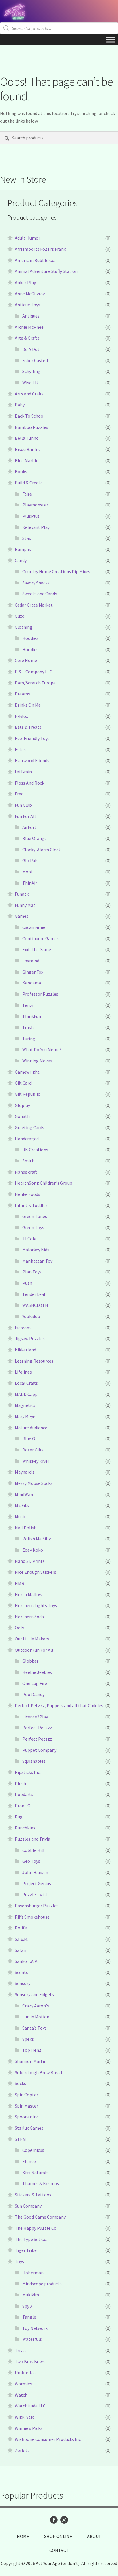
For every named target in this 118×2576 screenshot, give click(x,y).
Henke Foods (27, 1194)
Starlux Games (29, 2128)
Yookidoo (31, 1316)
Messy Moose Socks (34, 1483)
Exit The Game (37, 949)
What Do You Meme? (42, 1049)
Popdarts (24, 1794)
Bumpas (23, 549)
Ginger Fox (33, 972)
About (94, 2536)
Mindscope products (42, 2284)
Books (21, 471)
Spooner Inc (27, 2117)
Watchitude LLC (30, 2406)
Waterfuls (32, 2339)
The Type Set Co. (31, 2239)
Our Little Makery (32, 1639)
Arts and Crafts (29, 394)
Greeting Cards (29, 1127)
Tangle (29, 2317)
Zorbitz (22, 2450)
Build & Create (29, 483)
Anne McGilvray (30, 294)
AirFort (29, 827)
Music (20, 1516)
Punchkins (25, 1828)
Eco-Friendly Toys (32, 738)
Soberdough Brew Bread (38, 2072)
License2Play (35, 1717)
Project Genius (37, 1883)
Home (23, 2536)
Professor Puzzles (40, 994)
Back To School (30, 416)
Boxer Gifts (33, 1450)
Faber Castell (35, 360)
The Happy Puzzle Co (36, 2228)
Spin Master (26, 2106)
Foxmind (31, 961)
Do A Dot (31, 349)
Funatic (22, 894)
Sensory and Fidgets (34, 1994)
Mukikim (31, 2295)
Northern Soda (29, 1617)
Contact (59, 2550)
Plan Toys (32, 1272)
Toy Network (35, 2328)
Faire (27, 494)
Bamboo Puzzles (32, 427)
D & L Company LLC (34, 672)
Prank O (23, 1806)
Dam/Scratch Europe (35, 683)
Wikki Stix (24, 2417)
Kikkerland (25, 1350)
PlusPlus (31, 516)
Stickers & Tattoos (33, 2195)
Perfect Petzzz (37, 1728)
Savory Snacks (36, 583)
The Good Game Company (40, 2217)
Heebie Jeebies (37, 1672)
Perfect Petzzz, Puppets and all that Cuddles (59, 1705)
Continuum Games (41, 938)
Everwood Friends (32, 760)
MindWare (25, 1494)
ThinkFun (32, 1016)
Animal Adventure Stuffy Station (46, 271)
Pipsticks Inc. (28, 1772)
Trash (28, 1027)
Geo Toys (31, 1861)
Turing (29, 1039)
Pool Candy (33, 1694)
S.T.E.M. (22, 1939)
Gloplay (22, 1105)
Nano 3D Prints (30, 1561)
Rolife (21, 1928)
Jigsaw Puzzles (30, 1338)
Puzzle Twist (35, 1894)
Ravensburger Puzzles (37, 1906)
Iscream (23, 1328)
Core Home (26, 660)
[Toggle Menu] (111, 40)
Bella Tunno (27, 438)
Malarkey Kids (36, 1250)
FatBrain (23, 772)
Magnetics (25, 1405)
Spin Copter (26, 2095)
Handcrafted (27, 1139)
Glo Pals (30, 860)
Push (27, 1283)
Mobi (27, 872)
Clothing (24, 627)
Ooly (19, 1628)
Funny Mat (25, 905)
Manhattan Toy (37, 1261)
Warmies (23, 2384)
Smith (28, 1161)
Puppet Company (39, 1750)
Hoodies (30, 638)
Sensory (23, 1983)
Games (22, 916)
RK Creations (35, 1150)
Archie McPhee (29, 327)
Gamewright (27, 1072)
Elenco (29, 2161)
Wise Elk (31, 383)
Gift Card (23, 1083)
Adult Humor (27, 238)
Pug (19, 1817)
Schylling (31, 371)
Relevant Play (36, 527)
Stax (27, 538)
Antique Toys (27, 305)
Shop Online (58, 2536)
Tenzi (28, 1005)
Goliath (22, 1116)
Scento (22, 1972)
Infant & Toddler (31, 1205)
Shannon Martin (31, 2061)
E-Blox (21, 716)
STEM (20, 2139)
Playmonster (35, 505)
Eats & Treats (28, 727)
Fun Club (23, 805)
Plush (20, 1783)
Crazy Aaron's (36, 2006)
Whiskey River (36, 1461)
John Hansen (35, 1872)
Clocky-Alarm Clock (42, 850)
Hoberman (33, 2273)
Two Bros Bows (30, 2361)
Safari (21, 1950)
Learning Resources (34, 1361)
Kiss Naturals (35, 2173)
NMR (20, 1583)
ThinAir (30, 883)
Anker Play (25, 282)
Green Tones (35, 1216)
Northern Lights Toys (36, 1605)
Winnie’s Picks (29, 2428)
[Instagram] (64, 2520)
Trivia (20, 2350)
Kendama (32, 983)
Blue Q (29, 1439)
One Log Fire (35, 1683)
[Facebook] (54, 2520)
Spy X (27, 2306)
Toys (19, 2261)
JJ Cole (29, 1239)
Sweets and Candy (40, 594)
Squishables (34, 1761)
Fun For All (25, 816)
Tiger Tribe (26, 2250)
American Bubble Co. (35, 260)
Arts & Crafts (27, 338)
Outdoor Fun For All (34, 1650)
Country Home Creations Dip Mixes (56, 571)
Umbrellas (25, 2372)
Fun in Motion (36, 2017)
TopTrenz (32, 2050)
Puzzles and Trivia (33, 1839)
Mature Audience (31, 1428)
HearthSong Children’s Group (44, 1183)
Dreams (22, 694)
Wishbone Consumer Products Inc (48, 2439)
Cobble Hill (33, 1850)
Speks (28, 2039)
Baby (20, 405)
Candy (21, 560)
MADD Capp (26, 1394)
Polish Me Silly (37, 1539)
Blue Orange (35, 838)
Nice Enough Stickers (36, 1572)
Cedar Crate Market (34, 605)
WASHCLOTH (35, 1305)
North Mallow (28, 1594)
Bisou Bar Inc (28, 449)
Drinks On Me (28, 705)
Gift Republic (27, 1094)
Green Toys (33, 1227)
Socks (20, 2083)
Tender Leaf (34, 1294)
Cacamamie (34, 927)
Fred (19, 794)
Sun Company (28, 2206)
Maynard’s (25, 1472)
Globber (30, 1661)
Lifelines (23, 1372)
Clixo (20, 616)
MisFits (22, 1505)
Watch (21, 2395)
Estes (20, 749)
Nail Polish (26, 1528)
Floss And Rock (29, 783)
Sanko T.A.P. (26, 1961)
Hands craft (26, 1172)
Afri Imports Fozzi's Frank (40, 249)
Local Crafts (26, 1383)
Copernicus (33, 2150)
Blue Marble (27, 460)
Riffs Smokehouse (32, 1917)
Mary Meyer (26, 1416)
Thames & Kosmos (41, 2183)
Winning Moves (37, 1061)
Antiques (31, 316)
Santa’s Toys (35, 2028)
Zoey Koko (33, 1550)
